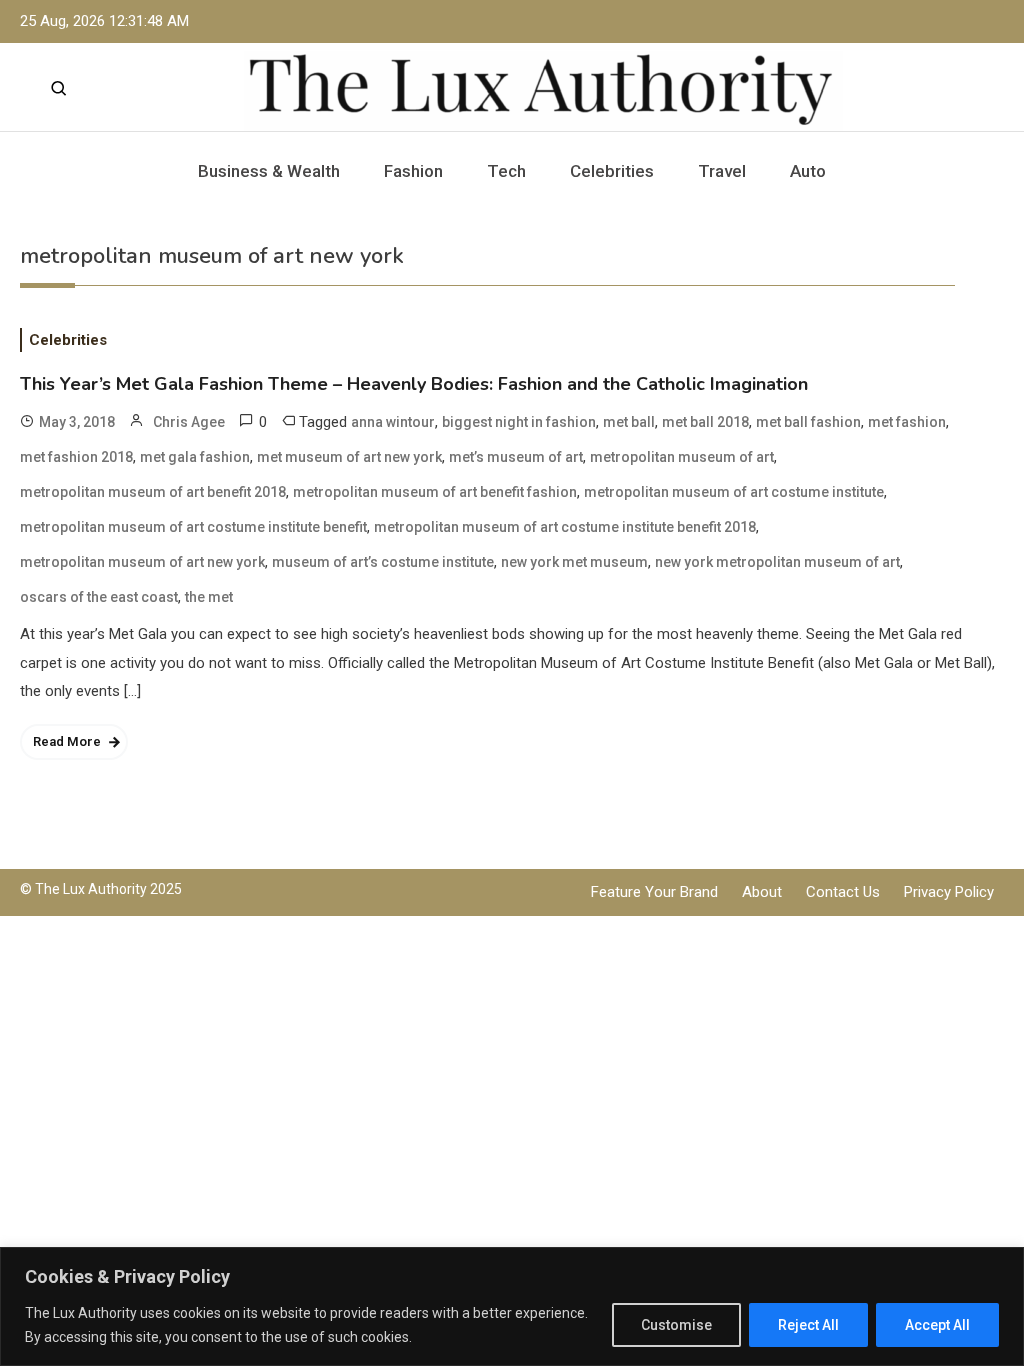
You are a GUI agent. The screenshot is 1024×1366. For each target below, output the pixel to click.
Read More (67, 741)
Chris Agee (189, 422)
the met (209, 597)
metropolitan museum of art (682, 457)
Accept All (937, 1325)
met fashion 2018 (76, 457)
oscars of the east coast (99, 597)
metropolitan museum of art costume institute (734, 492)
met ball (629, 422)
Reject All (808, 1325)
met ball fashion (808, 422)
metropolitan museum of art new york (142, 562)
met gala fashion (195, 457)
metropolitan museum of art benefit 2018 (153, 492)
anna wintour (393, 422)
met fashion (907, 422)
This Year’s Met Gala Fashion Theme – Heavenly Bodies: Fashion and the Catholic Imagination (414, 384)
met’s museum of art (516, 457)
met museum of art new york (349, 457)
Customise (676, 1325)
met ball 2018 (705, 422)
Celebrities (612, 171)
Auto (808, 171)
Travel (722, 171)
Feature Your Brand (654, 892)
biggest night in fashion (519, 422)
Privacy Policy (949, 892)
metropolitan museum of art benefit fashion (435, 492)
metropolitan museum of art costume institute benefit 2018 (565, 527)
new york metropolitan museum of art (777, 562)
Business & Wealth (269, 171)
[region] (512, 1306)
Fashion (413, 171)
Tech (506, 171)
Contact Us (843, 892)
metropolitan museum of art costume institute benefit (193, 527)
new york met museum (574, 562)
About (762, 892)
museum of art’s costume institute (383, 562)
